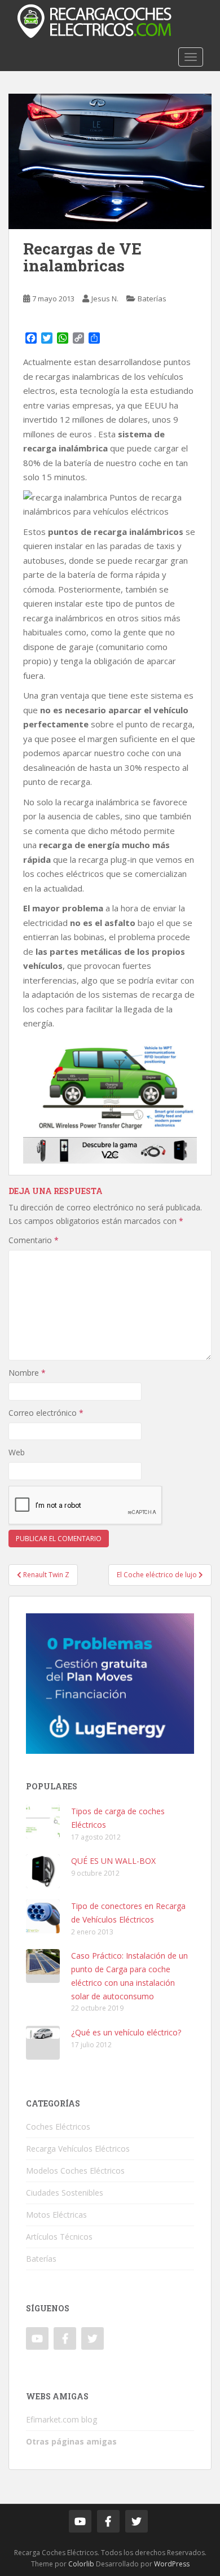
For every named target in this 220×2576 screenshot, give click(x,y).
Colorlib (81, 2564)
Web (17, 1452)
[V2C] (110, 1149)
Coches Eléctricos (58, 2127)
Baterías (152, 299)
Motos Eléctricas (56, 2215)
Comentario (34, 1240)
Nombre (27, 1373)
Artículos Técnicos (59, 2237)
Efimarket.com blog (61, 2419)
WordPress (172, 2564)
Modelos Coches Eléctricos (75, 2171)
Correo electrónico (46, 1413)
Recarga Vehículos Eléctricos (78, 2149)
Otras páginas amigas (71, 2441)
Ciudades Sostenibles (65, 2193)
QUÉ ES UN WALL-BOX (113, 1861)
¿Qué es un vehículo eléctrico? (126, 2032)
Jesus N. (105, 299)
